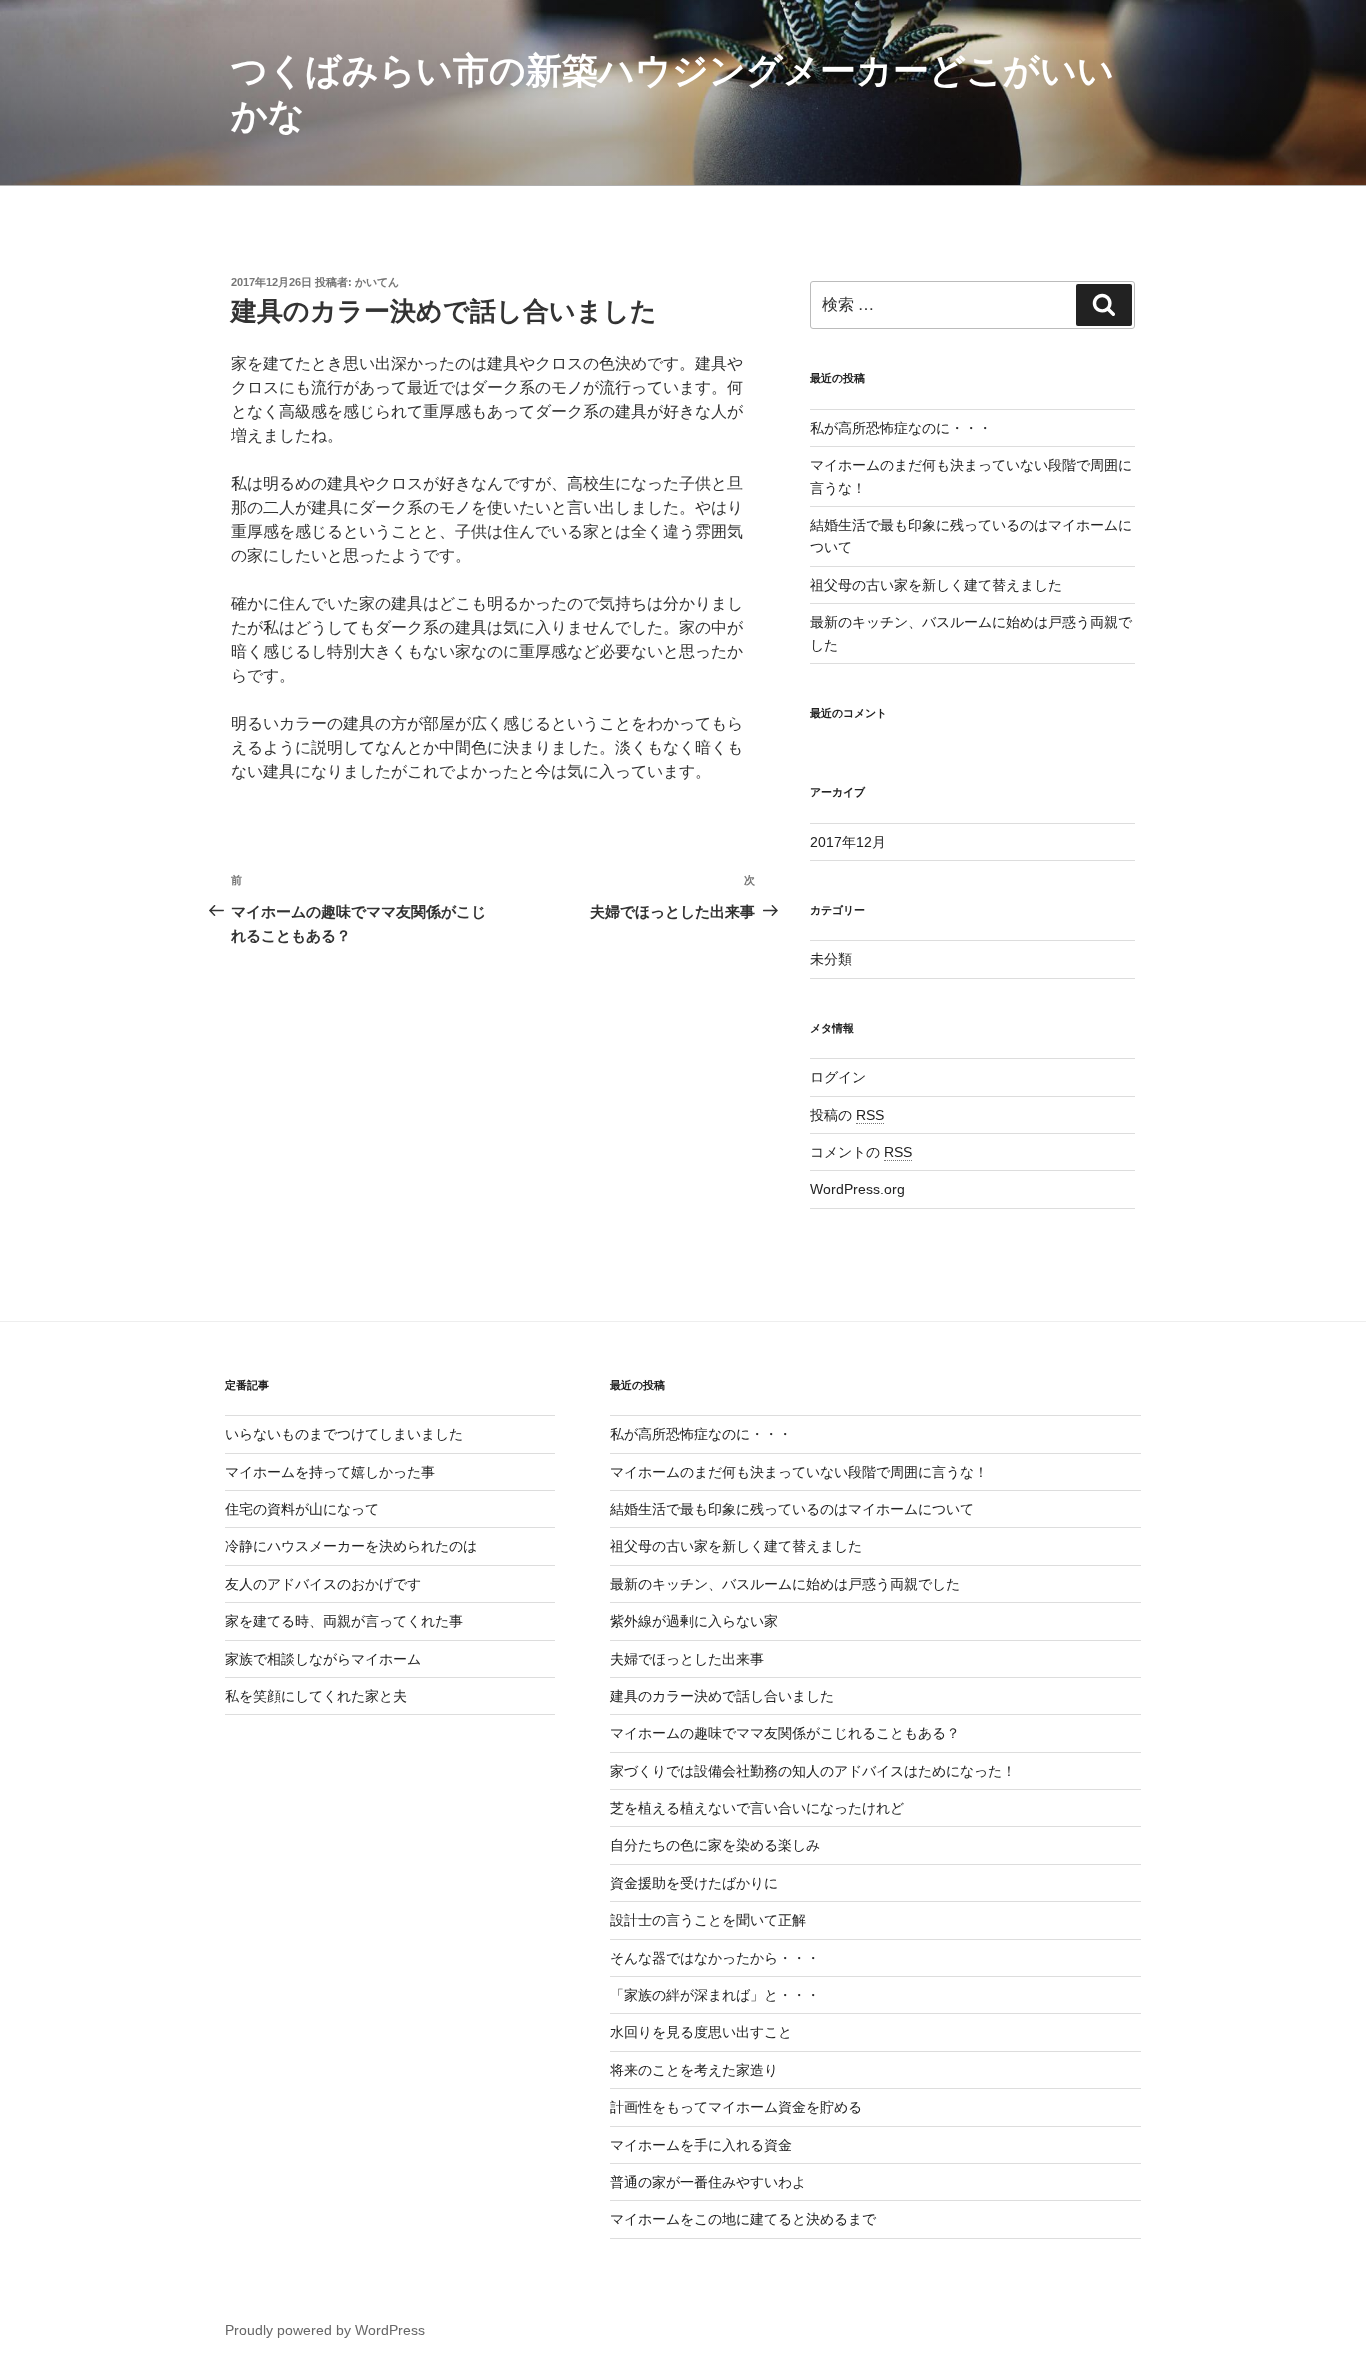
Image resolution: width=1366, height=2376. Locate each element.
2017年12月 (848, 842)
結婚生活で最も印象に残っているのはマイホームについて (792, 1509)
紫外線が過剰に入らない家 (694, 1621)
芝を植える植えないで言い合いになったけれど (757, 1808)
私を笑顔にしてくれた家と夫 (316, 1696)
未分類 (831, 959)
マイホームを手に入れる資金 (701, 2145)
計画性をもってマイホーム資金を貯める (736, 2107)
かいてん (377, 282)
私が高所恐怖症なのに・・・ (901, 428)
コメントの (861, 1152)
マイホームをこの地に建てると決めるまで (743, 2219)
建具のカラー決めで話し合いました (722, 1696)
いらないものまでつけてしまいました (344, 1434)
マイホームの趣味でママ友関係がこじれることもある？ (785, 1733)
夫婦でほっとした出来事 (687, 1659)
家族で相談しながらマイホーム (323, 1659)
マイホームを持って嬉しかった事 (330, 1472)
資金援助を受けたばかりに (694, 1883)
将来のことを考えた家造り (694, 2070)
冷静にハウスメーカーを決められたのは (351, 1546)
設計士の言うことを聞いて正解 (708, 1920)
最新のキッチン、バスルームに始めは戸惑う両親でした (785, 1584)
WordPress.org (857, 1189)
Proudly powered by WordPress (325, 2330)
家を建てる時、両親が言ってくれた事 (344, 1621)
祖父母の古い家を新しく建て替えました (936, 585)
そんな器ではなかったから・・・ (715, 1958)
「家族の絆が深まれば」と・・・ (715, 1995)
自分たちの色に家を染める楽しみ (715, 1845)
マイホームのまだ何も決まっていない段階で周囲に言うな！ (799, 1472)
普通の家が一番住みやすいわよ (708, 2182)
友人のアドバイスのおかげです (323, 1584)
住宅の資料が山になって (302, 1509)
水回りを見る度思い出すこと (701, 2032)
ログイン (838, 1077)
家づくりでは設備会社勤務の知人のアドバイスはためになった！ (813, 1771)
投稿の (847, 1115)
